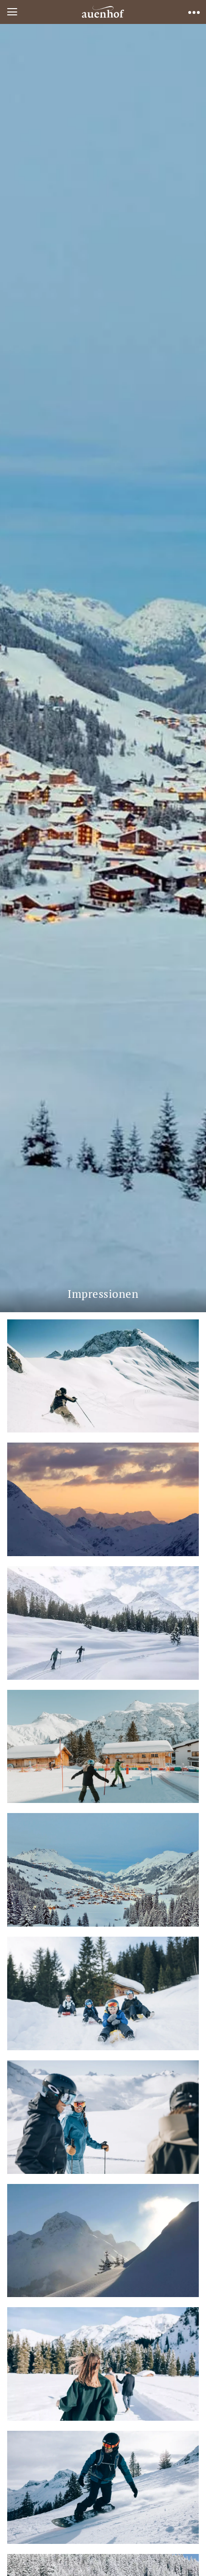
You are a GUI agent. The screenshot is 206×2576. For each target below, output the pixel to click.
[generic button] (185, 794)
